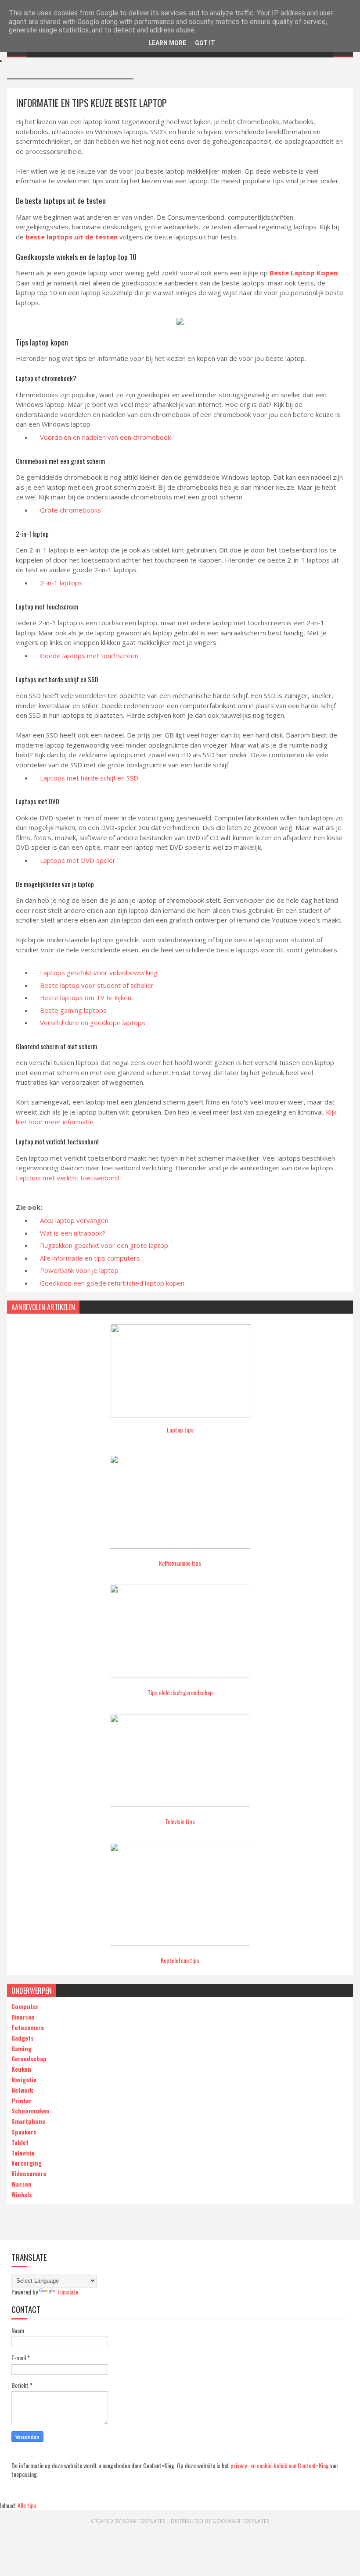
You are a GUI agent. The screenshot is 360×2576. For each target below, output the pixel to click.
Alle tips (27, 2505)
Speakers (24, 2132)
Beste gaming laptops (73, 1010)
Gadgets (23, 2038)
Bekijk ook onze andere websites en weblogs (70, 68)
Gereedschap (29, 2058)
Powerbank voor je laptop (79, 1270)
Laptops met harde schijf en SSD (89, 778)
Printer (22, 2100)
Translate (67, 2292)
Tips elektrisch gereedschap (180, 1692)
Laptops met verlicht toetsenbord (67, 1178)
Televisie (23, 2153)
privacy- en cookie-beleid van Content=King (280, 2465)
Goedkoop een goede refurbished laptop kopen (112, 1283)
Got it (205, 43)
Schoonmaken (31, 2111)
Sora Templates (144, 2521)
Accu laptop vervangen (74, 1220)
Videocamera (29, 2173)
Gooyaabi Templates (241, 2521)
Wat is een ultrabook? (73, 1233)
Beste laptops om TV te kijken (86, 998)
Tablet (20, 2142)
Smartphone (28, 2121)
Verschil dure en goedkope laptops (93, 1023)
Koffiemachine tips (180, 1563)
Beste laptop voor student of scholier (97, 985)
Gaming (22, 2048)
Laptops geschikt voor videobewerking (99, 973)
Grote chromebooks (70, 510)
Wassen (22, 2184)
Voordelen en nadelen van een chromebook (105, 437)
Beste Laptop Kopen (304, 273)
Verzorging (27, 2163)
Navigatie (24, 2079)
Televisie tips (180, 1821)
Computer (25, 2006)
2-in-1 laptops (61, 583)
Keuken (21, 2069)
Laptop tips (180, 1430)
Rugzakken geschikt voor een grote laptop (104, 1245)
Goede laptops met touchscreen (89, 656)
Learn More (167, 43)
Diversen (23, 2017)
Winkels (22, 2194)
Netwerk (22, 2090)
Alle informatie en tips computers (90, 1258)
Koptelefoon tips (180, 1960)
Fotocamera (28, 2027)
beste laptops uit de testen (72, 237)
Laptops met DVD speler (78, 860)
